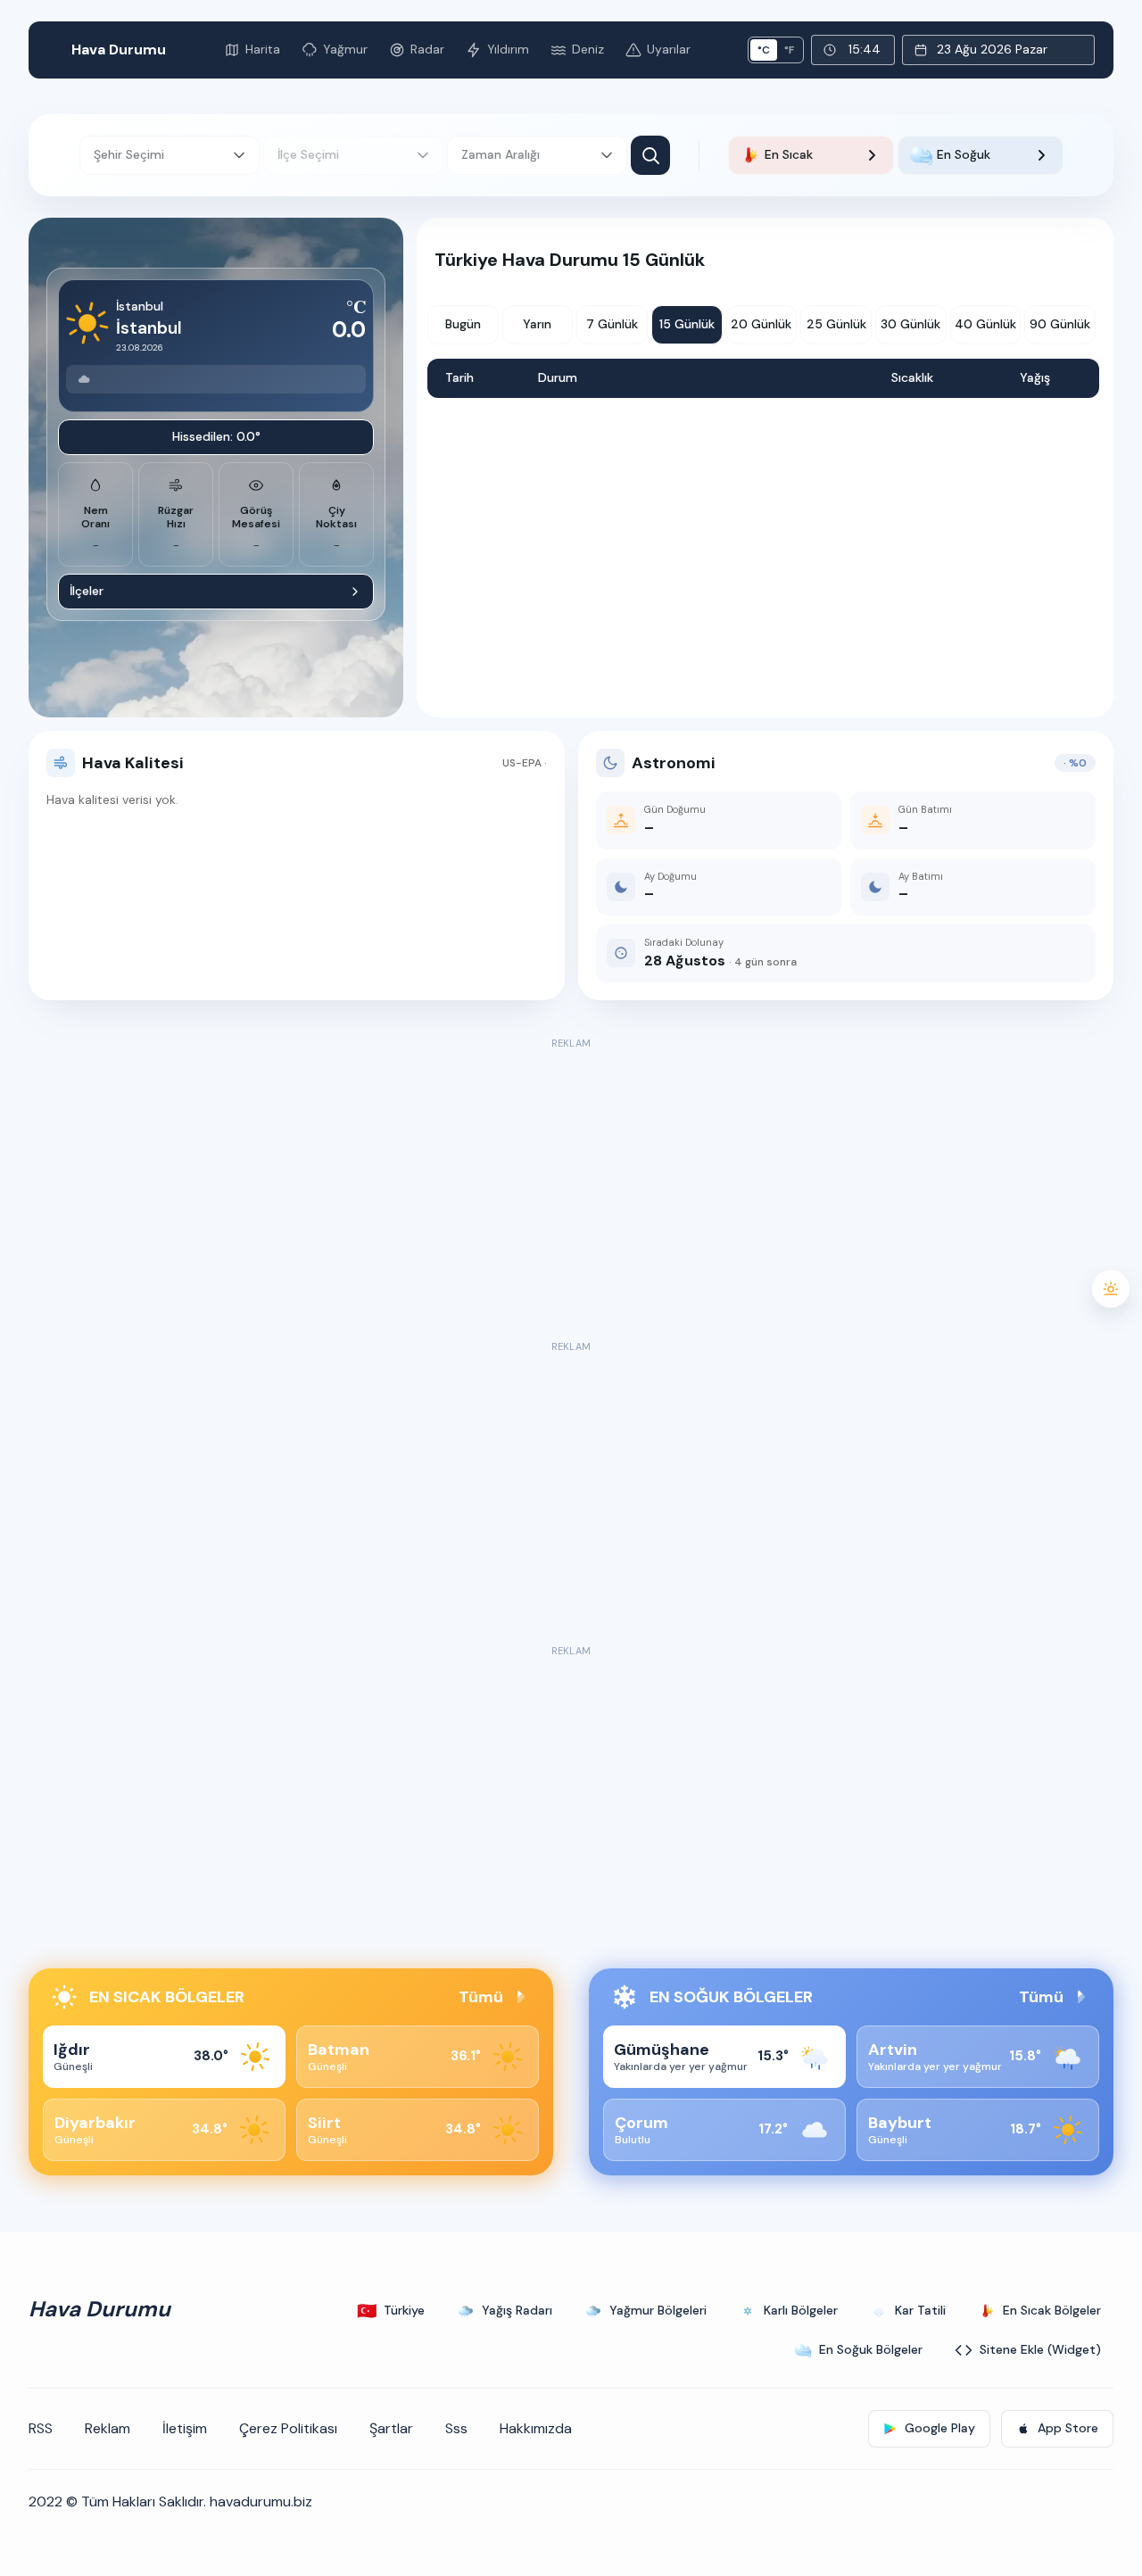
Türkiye (391, 2311)
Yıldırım (508, 49)
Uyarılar (669, 49)
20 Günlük (761, 324)
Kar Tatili (920, 2310)
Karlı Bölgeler (801, 2310)
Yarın (537, 324)
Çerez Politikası (288, 2428)
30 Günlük (910, 324)
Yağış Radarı (517, 2310)
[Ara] (650, 155)
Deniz (588, 49)
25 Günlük (836, 324)
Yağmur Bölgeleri (658, 2310)
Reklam (108, 2428)
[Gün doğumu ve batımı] (1111, 1288)
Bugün (463, 324)
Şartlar (391, 2428)
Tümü (481, 1997)
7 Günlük (612, 324)
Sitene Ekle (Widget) (1040, 2349)
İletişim (185, 2428)
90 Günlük (1060, 324)
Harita (263, 49)
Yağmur (345, 49)
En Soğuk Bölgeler (871, 2349)
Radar (427, 49)
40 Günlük (985, 324)
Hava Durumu (119, 50)
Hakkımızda (536, 2428)
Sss (456, 2428)
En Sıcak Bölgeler (1052, 2310)
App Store (1068, 2428)
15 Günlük (687, 324)
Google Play (940, 2428)
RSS (41, 2428)
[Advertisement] (571, 1179)
